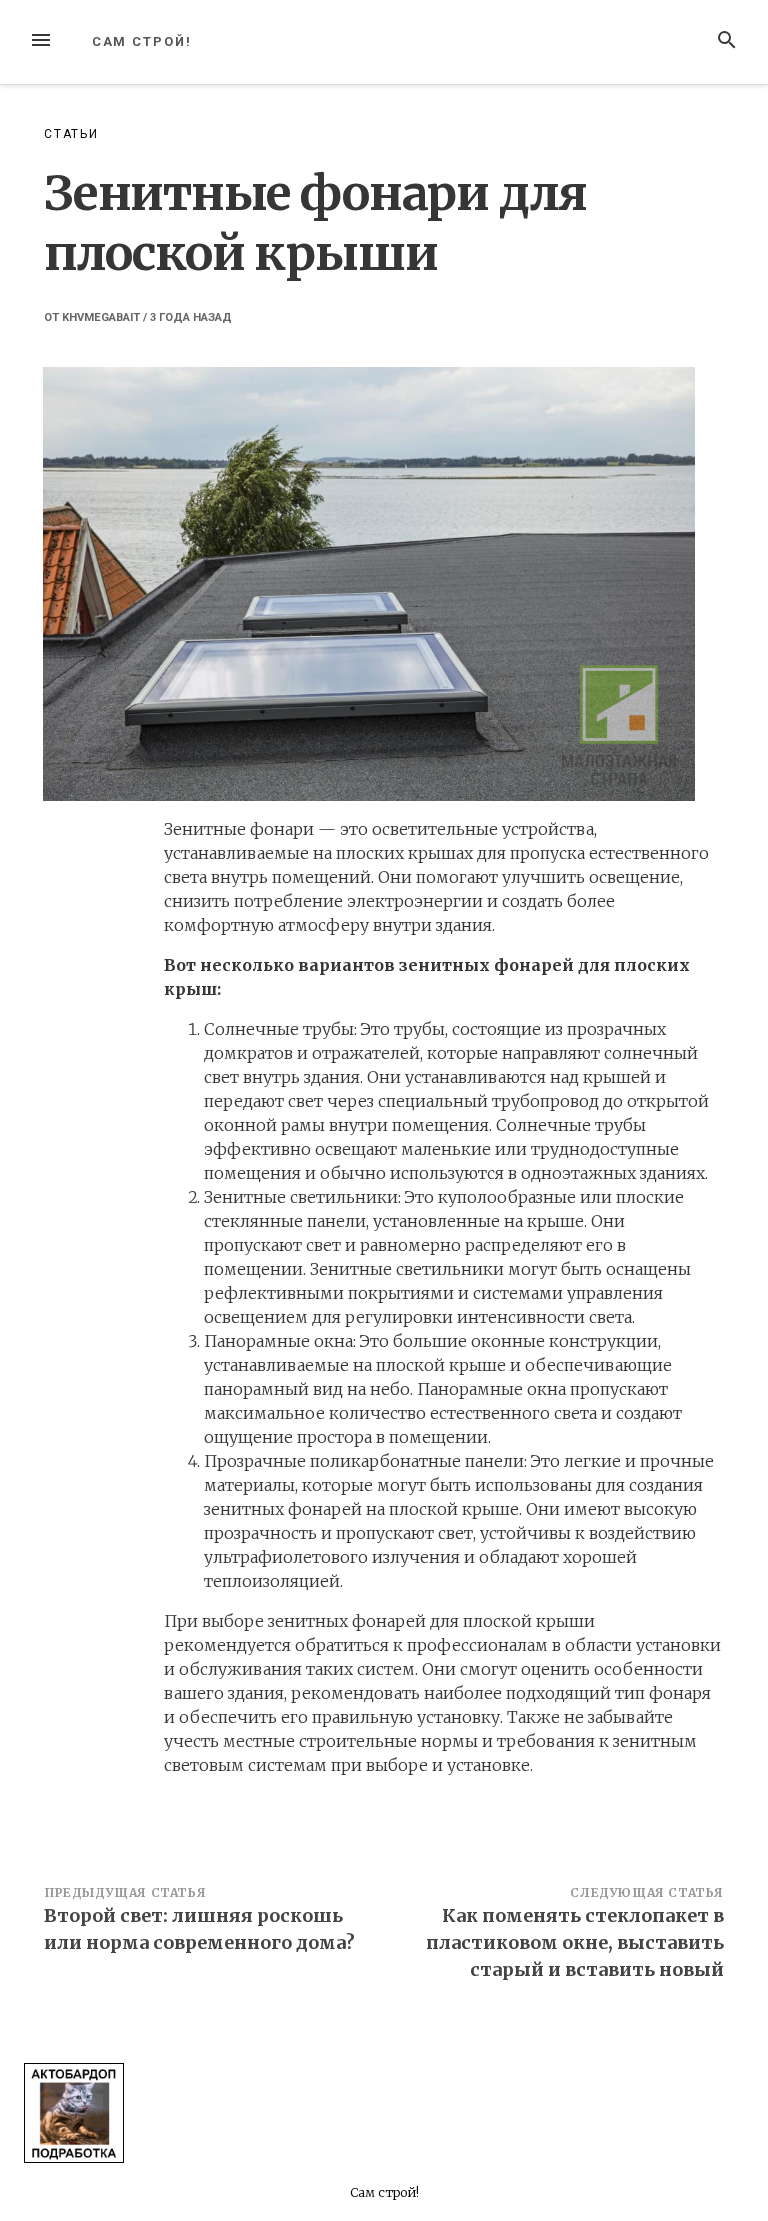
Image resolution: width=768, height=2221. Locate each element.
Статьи (71, 134)
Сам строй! (142, 41)
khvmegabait (101, 317)
